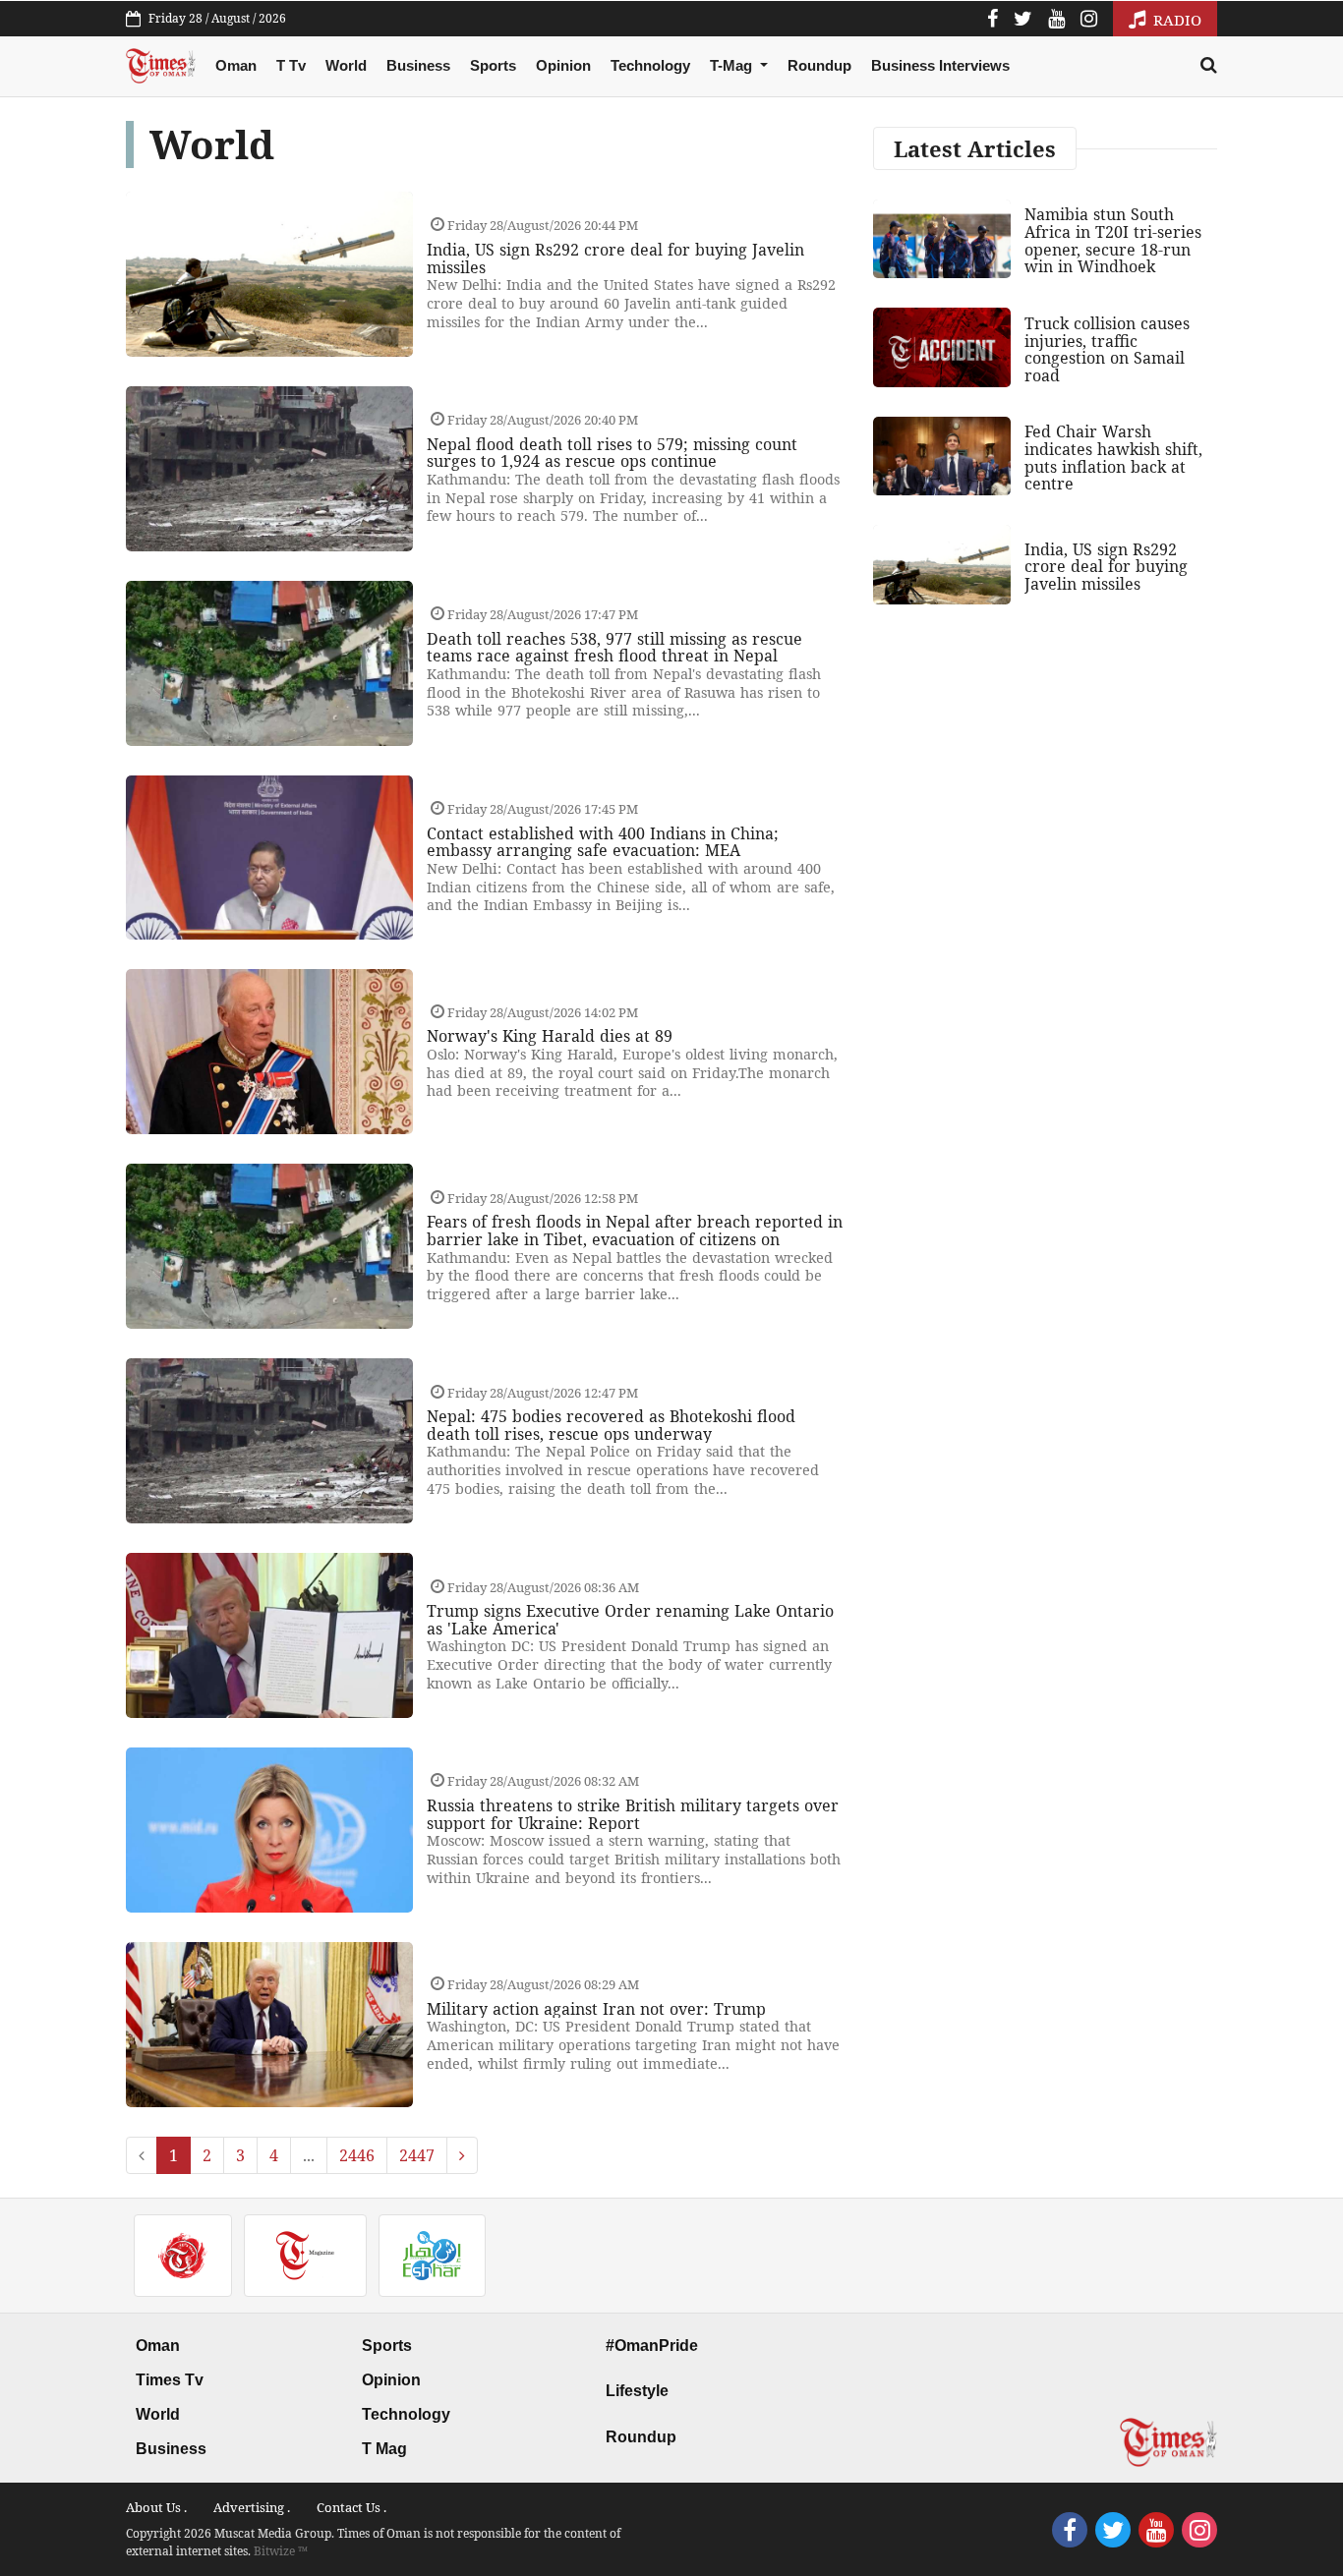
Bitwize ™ (281, 2551)
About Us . (156, 2507)
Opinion (563, 65)
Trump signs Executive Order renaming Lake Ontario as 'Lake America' (630, 1620)
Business (418, 65)
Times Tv (170, 2380)
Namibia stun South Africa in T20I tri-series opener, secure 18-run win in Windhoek (1113, 240)
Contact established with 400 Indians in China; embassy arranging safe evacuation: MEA (603, 842)
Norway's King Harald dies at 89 (550, 1036)
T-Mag (733, 65)
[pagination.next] (462, 2155)
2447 (417, 2155)
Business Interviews (940, 65)
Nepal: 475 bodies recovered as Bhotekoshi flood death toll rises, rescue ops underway (611, 1425)
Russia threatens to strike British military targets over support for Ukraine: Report (633, 1814)
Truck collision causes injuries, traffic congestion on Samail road (1107, 349)
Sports (493, 65)
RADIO (1175, 20)
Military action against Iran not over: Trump (596, 2009)
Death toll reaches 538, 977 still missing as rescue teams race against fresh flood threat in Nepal (614, 648)
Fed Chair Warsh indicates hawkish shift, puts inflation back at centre (1113, 458)
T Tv (291, 65)
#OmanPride (652, 2346)
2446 (357, 2155)
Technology (650, 65)
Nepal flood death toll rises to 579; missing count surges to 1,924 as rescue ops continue (612, 453)
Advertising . (252, 2507)
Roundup (819, 65)
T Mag (384, 2449)
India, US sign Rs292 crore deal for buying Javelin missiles (615, 258)
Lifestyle (637, 2391)
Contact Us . (351, 2507)
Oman (236, 65)
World (346, 65)
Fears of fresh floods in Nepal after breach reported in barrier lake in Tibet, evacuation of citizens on (635, 1231)
